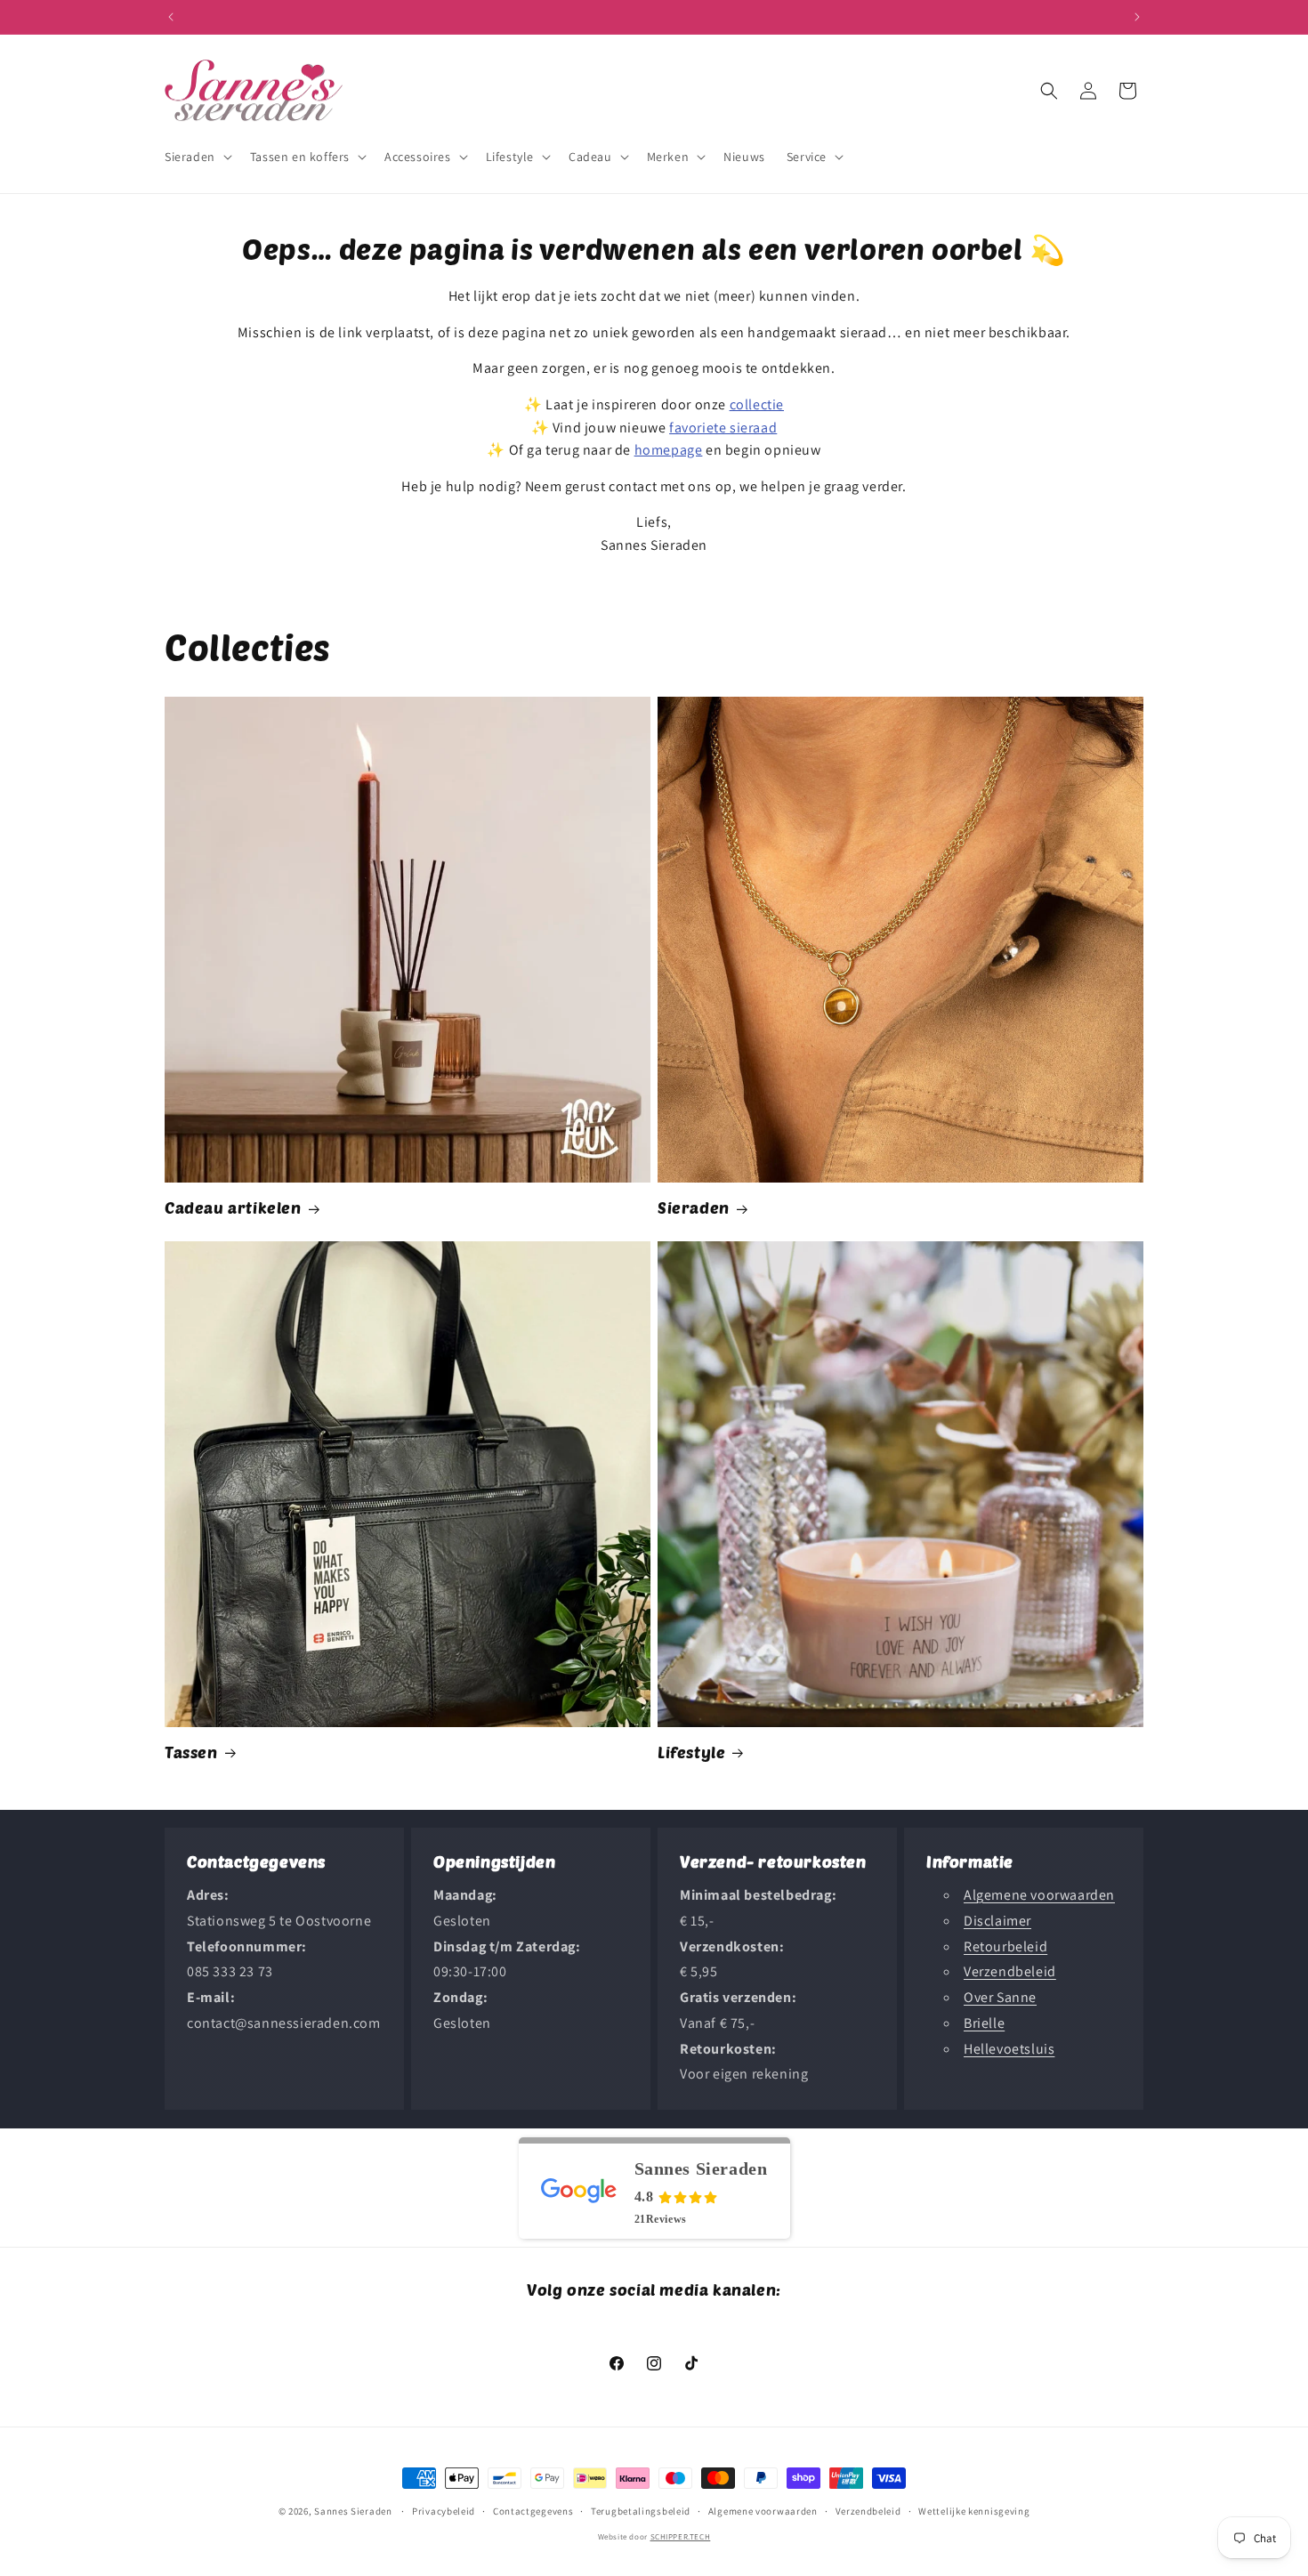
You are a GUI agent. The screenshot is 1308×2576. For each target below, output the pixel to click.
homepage (669, 450)
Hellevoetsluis (1009, 2049)
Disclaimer (997, 1921)
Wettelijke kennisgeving (974, 2511)
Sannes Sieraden (353, 2511)
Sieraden (694, 1207)
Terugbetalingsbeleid (641, 2511)
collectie (757, 404)
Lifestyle (691, 1752)
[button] (197, 157)
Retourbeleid (1005, 1946)
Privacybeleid (444, 2511)
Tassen (191, 1752)
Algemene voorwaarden (1039, 1895)
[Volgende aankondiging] (1137, 17)
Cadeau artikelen (233, 1207)
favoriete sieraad (723, 428)
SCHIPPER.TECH (681, 2537)
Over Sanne (1000, 1997)
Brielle (984, 2023)
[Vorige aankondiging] (171, 17)
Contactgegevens (533, 2511)
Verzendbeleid (1010, 1972)
